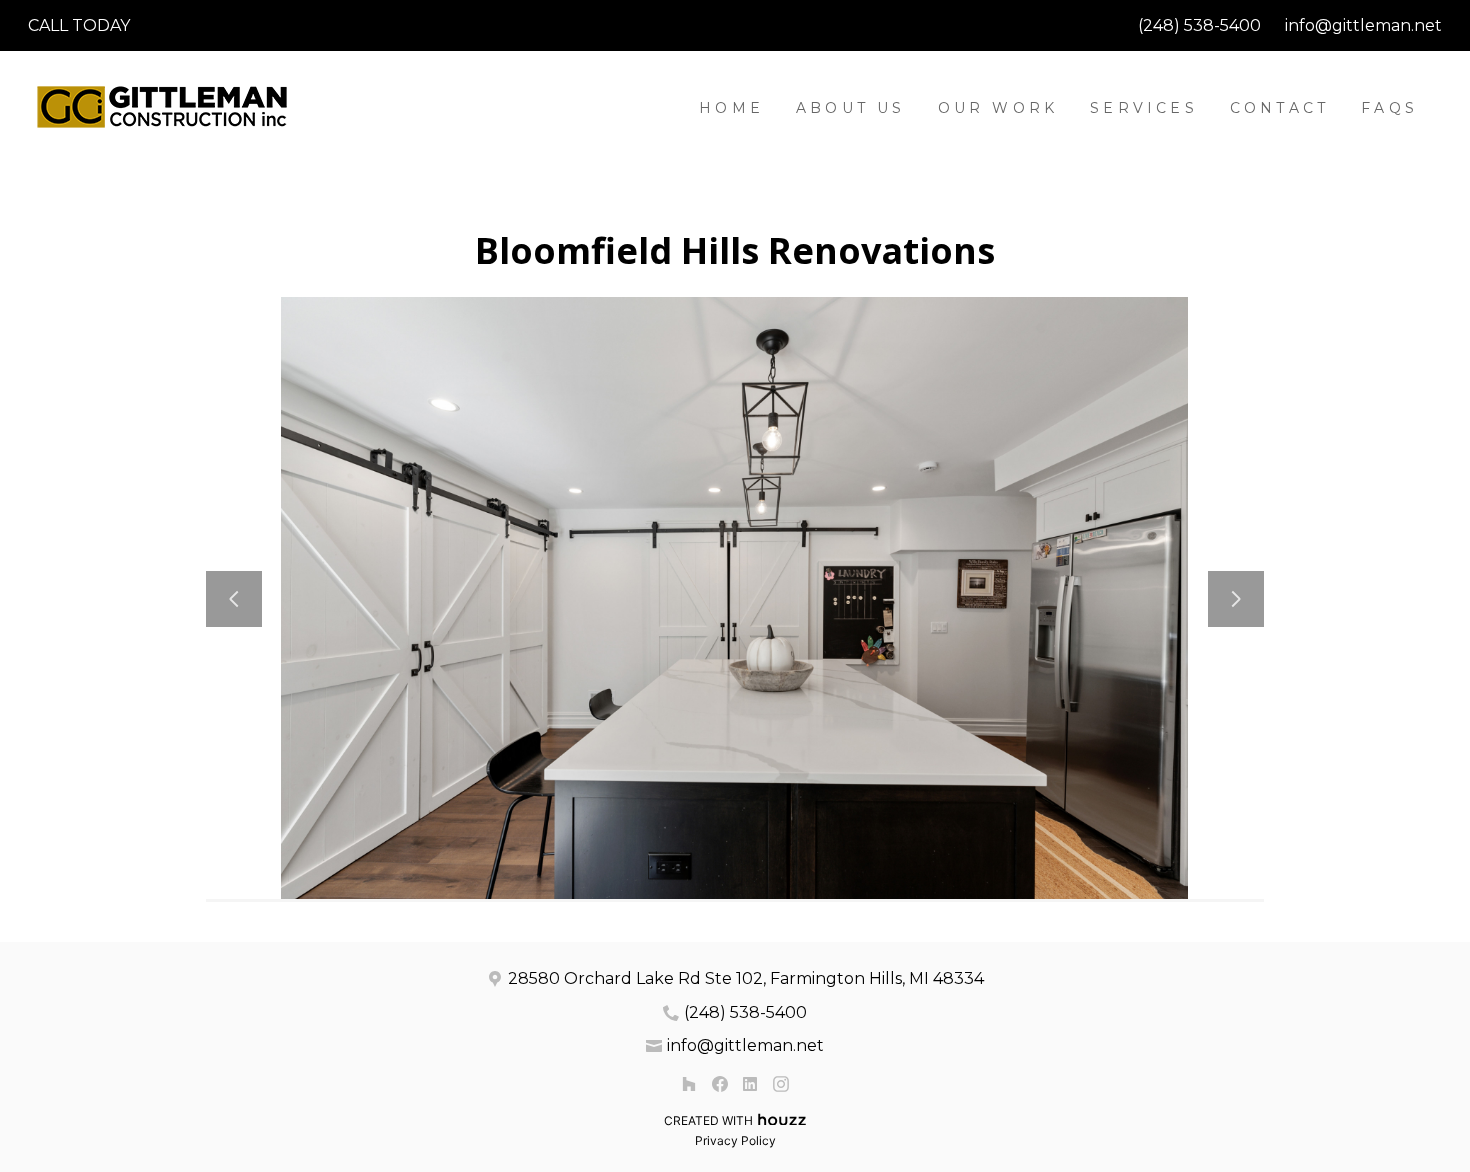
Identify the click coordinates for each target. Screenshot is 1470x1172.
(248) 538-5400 (1199, 25)
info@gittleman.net (1363, 25)
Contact (1279, 108)
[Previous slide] (234, 599)
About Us (851, 108)
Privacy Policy (735, 1140)
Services (1144, 108)
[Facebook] (719, 1084)
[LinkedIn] (750, 1084)
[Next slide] (1236, 599)
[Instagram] (780, 1084)
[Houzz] (688, 1084)
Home (731, 108)
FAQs (1389, 108)
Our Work (998, 108)
